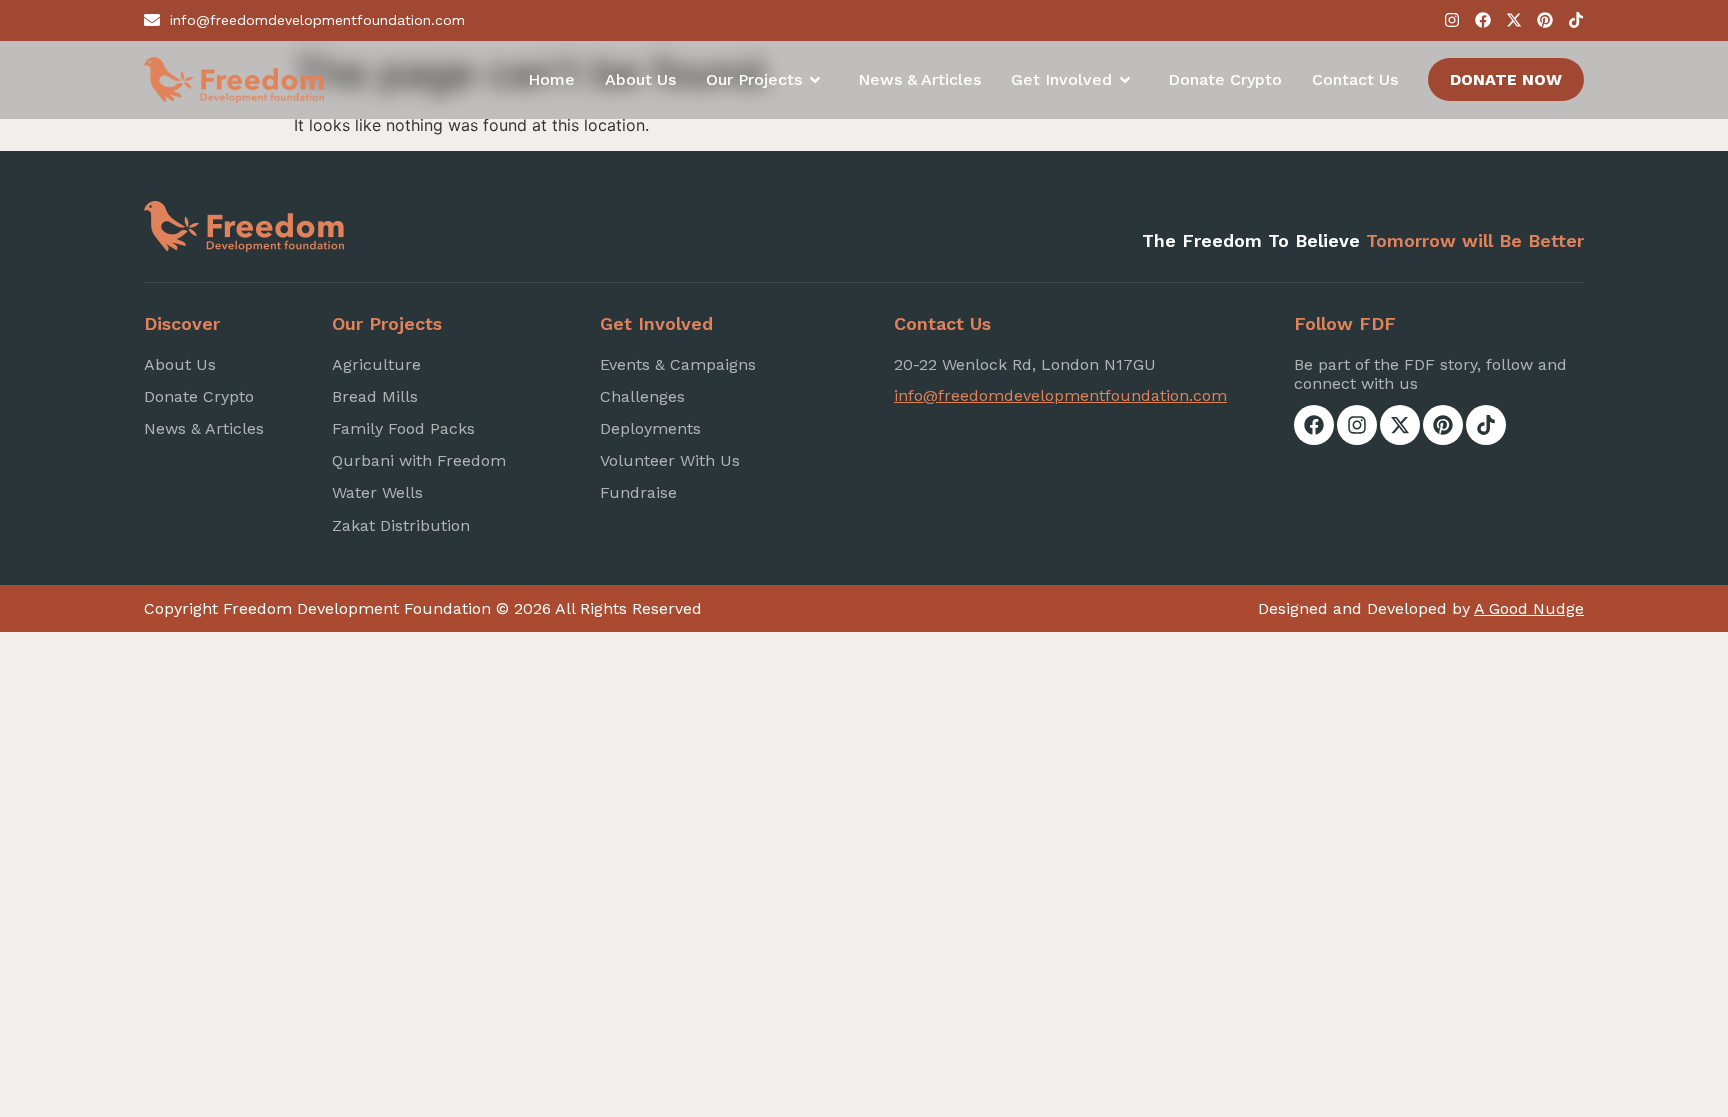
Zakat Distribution (401, 525)
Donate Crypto (1225, 79)
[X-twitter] (1514, 20)
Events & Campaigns (678, 364)
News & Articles (919, 79)
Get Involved (1061, 79)
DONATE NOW (1506, 79)
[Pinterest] (1545, 20)
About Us (640, 79)
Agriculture (376, 364)
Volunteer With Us (670, 460)
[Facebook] (1483, 20)
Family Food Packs (403, 428)
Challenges (642, 396)
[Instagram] (1452, 20)
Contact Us (1355, 79)
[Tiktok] (1576, 20)
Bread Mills (375, 396)
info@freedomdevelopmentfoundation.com (317, 20)
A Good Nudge (1529, 608)
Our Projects (754, 79)
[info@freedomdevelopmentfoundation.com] (152, 20)
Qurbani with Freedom (419, 460)
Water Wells (377, 492)
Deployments (650, 428)
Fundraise (638, 492)
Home (551, 79)
